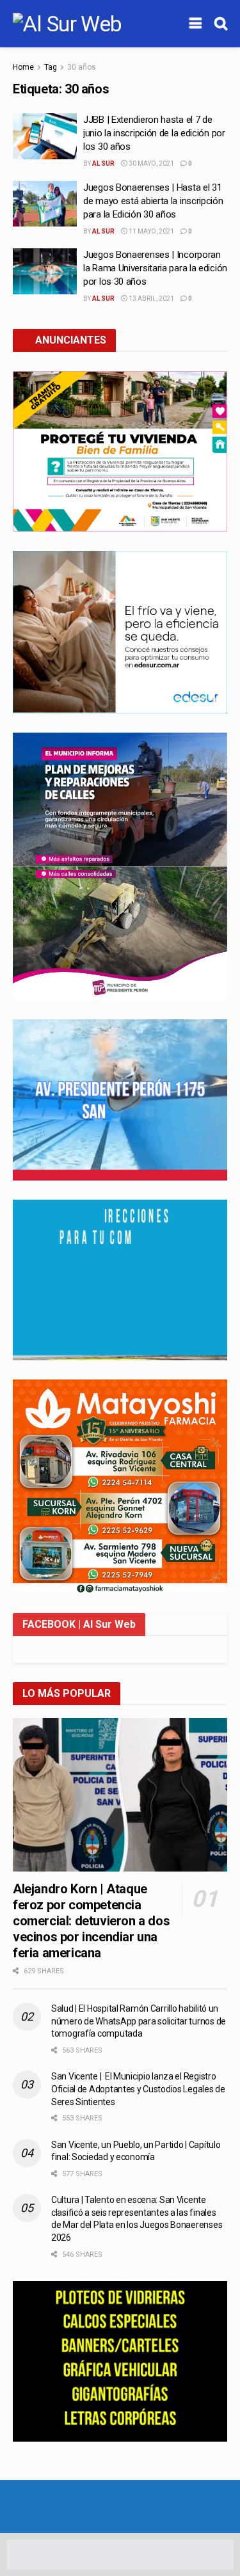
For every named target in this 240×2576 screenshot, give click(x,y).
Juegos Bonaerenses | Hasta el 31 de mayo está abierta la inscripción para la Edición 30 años (153, 201)
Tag (51, 67)
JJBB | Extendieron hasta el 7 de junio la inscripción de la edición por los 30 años (154, 133)
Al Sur (103, 163)
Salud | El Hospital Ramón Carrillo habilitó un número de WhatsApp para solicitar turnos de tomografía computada (139, 2021)
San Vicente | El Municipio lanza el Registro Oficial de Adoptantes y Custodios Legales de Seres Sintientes (138, 2089)
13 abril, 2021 (151, 298)
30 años (82, 67)
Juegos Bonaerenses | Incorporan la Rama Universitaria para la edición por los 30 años (155, 268)
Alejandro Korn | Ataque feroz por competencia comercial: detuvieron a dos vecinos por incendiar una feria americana (91, 1921)
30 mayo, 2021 (151, 163)
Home (23, 67)
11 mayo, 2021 (151, 231)
